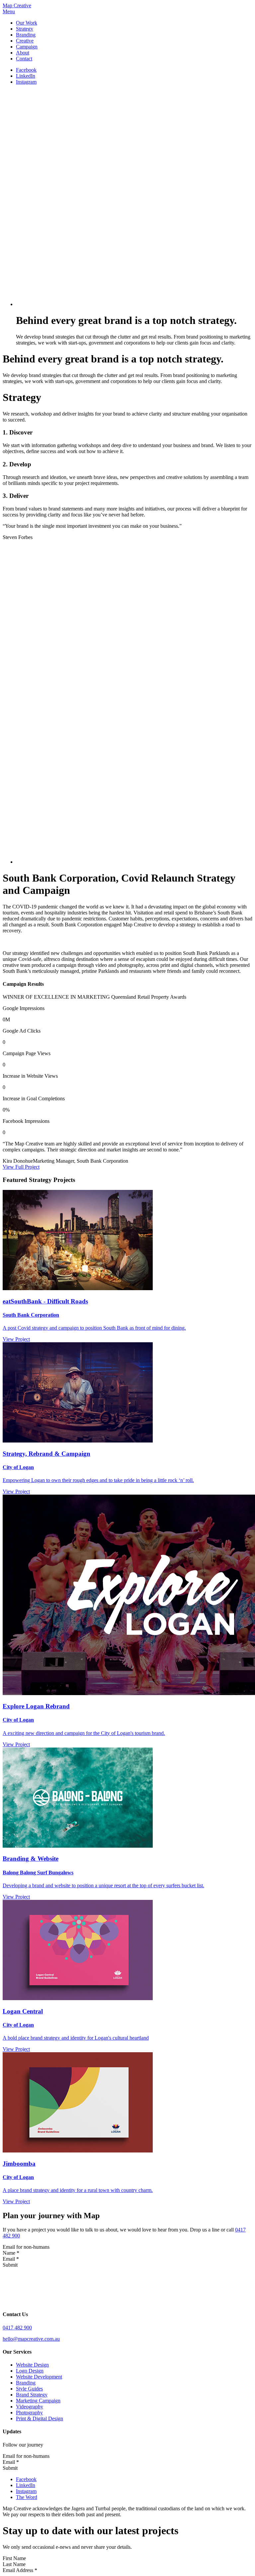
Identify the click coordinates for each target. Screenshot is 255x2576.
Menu (9, 11)
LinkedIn (26, 76)
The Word (27, 2497)
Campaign (27, 47)
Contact (24, 59)
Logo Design (30, 2371)
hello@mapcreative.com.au (31, 2339)
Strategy (25, 29)
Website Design (32, 2365)
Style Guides (29, 2389)
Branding (26, 35)
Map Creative (17, 5)
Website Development (39, 2377)
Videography (30, 2407)
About (23, 53)
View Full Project (21, 1167)
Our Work (27, 23)
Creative (25, 41)
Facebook (26, 70)
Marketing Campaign (38, 2401)
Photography (29, 2413)
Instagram (26, 82)
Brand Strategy (32, 2395)
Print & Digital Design (40, 2419)
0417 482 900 (17, 2328)
